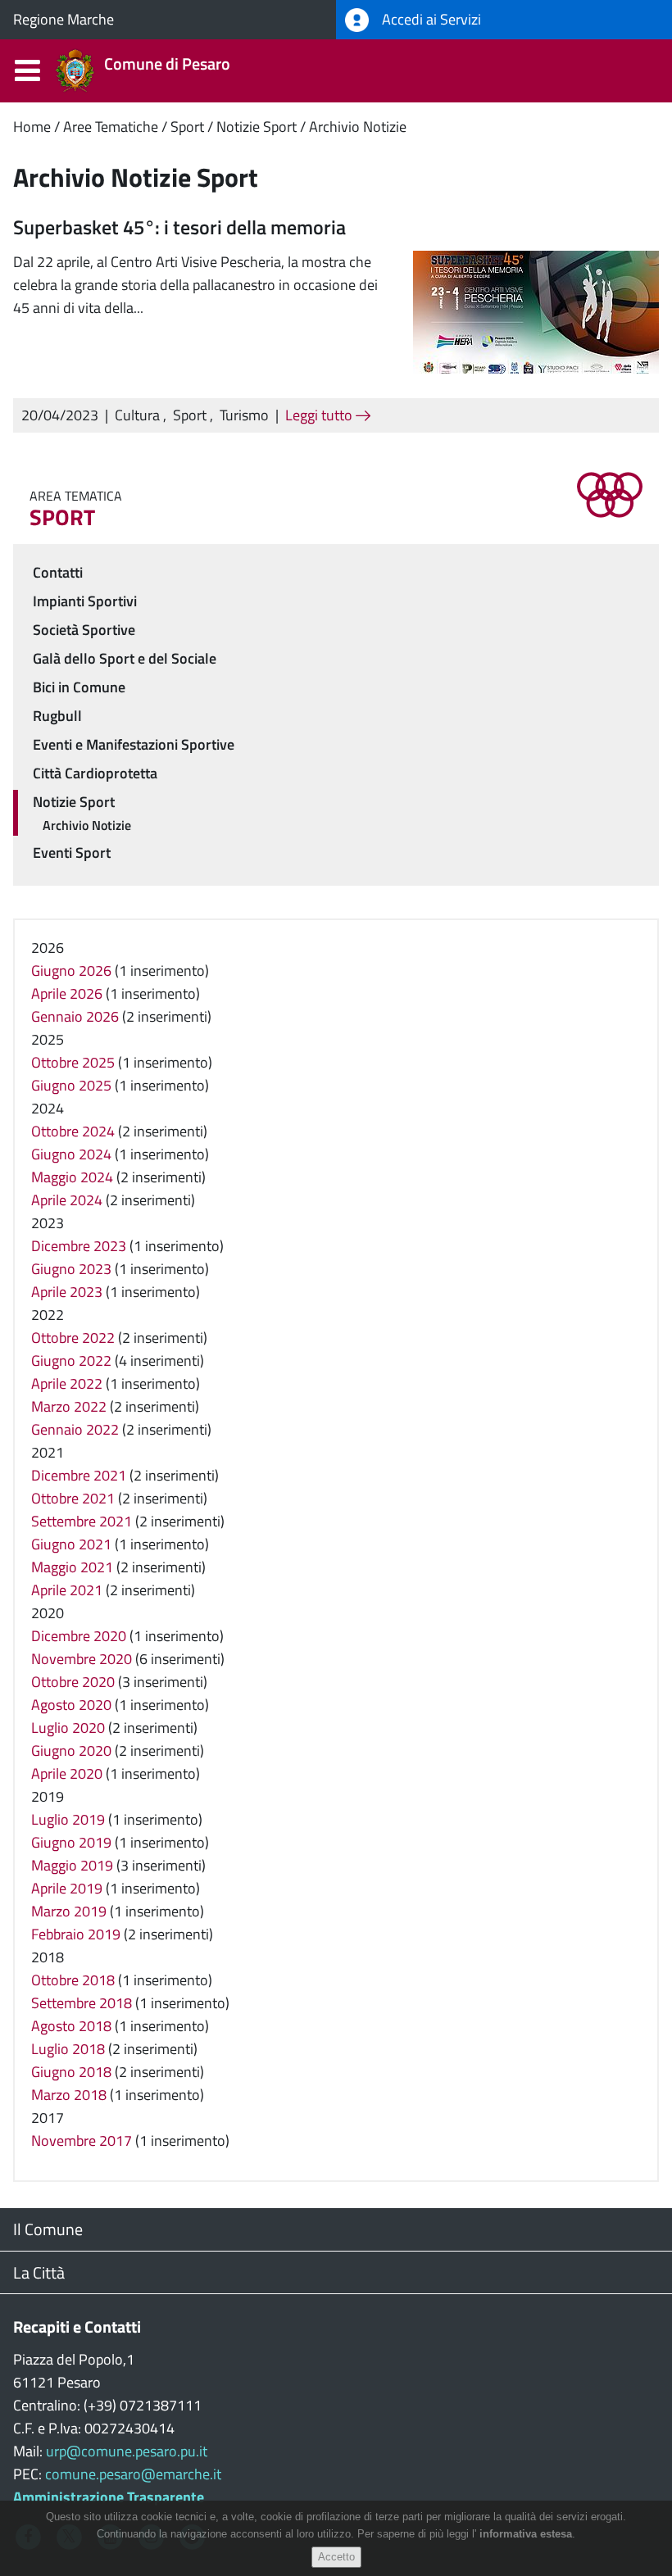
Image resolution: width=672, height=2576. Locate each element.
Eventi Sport (72, 853)
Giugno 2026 (71, 971)
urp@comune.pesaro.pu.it (127, 2451)
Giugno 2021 (71, 1544)
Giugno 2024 (71, 1154)
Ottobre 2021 (73, 1498)
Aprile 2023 (67, 1292)
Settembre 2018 (82, 2003)
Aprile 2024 (67, 1200)
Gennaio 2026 (75, 1016)
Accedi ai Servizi (430, 19)
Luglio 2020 (68, 1728)
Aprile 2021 (67, 1590)
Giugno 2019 (71, 1842)
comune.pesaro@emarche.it (133, 2474)
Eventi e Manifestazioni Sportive (134, 744)
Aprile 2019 (67, 1888)
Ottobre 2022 (73, 1338)
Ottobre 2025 (73, 1062)
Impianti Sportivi (85, 601)
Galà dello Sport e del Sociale (125, 658)
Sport (187, 127)
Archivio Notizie (358, 127)
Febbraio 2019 (76, 1934)
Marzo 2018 (69, 2095)
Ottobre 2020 (73, 1682)
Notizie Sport (257, 127)
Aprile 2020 (67, 1773)
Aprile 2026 (67, 993)
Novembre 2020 (82, 1659)
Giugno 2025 (71, 1085)
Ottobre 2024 (73, 1131)
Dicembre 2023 (79, 1246)
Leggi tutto (320, 415)
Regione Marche (64, 19)
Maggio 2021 (72, 1567)
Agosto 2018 (71, 2026)
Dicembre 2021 (79, 1475)
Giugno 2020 (71, 1751)
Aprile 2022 (67, 1383)
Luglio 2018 (68, 2049)
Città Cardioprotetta (95, 773)
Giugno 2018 (71, 2072)
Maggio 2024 (72, 1177)
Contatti (58, 572)
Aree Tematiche (111, 127)
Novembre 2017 (82, 2141)
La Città (39, 2272)
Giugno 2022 (71, 1361)
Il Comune (48, 2229)
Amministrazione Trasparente (109, 2497)
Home (32, 127)
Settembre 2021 (82, 1521)
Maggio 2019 (72, 1865)
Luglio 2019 (68, 1819)
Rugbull (57, 716)
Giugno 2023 (71, 1269)
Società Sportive (84, 630)
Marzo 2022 (69, 1406)
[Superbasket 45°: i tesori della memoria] (536, 311)
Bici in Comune (79, 687)
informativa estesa (526, 2534)
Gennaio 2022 (75, 1429)
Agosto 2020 (71, 1705)
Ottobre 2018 (73, 1980)
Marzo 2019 (69, 1911)
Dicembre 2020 (79, 1636)
